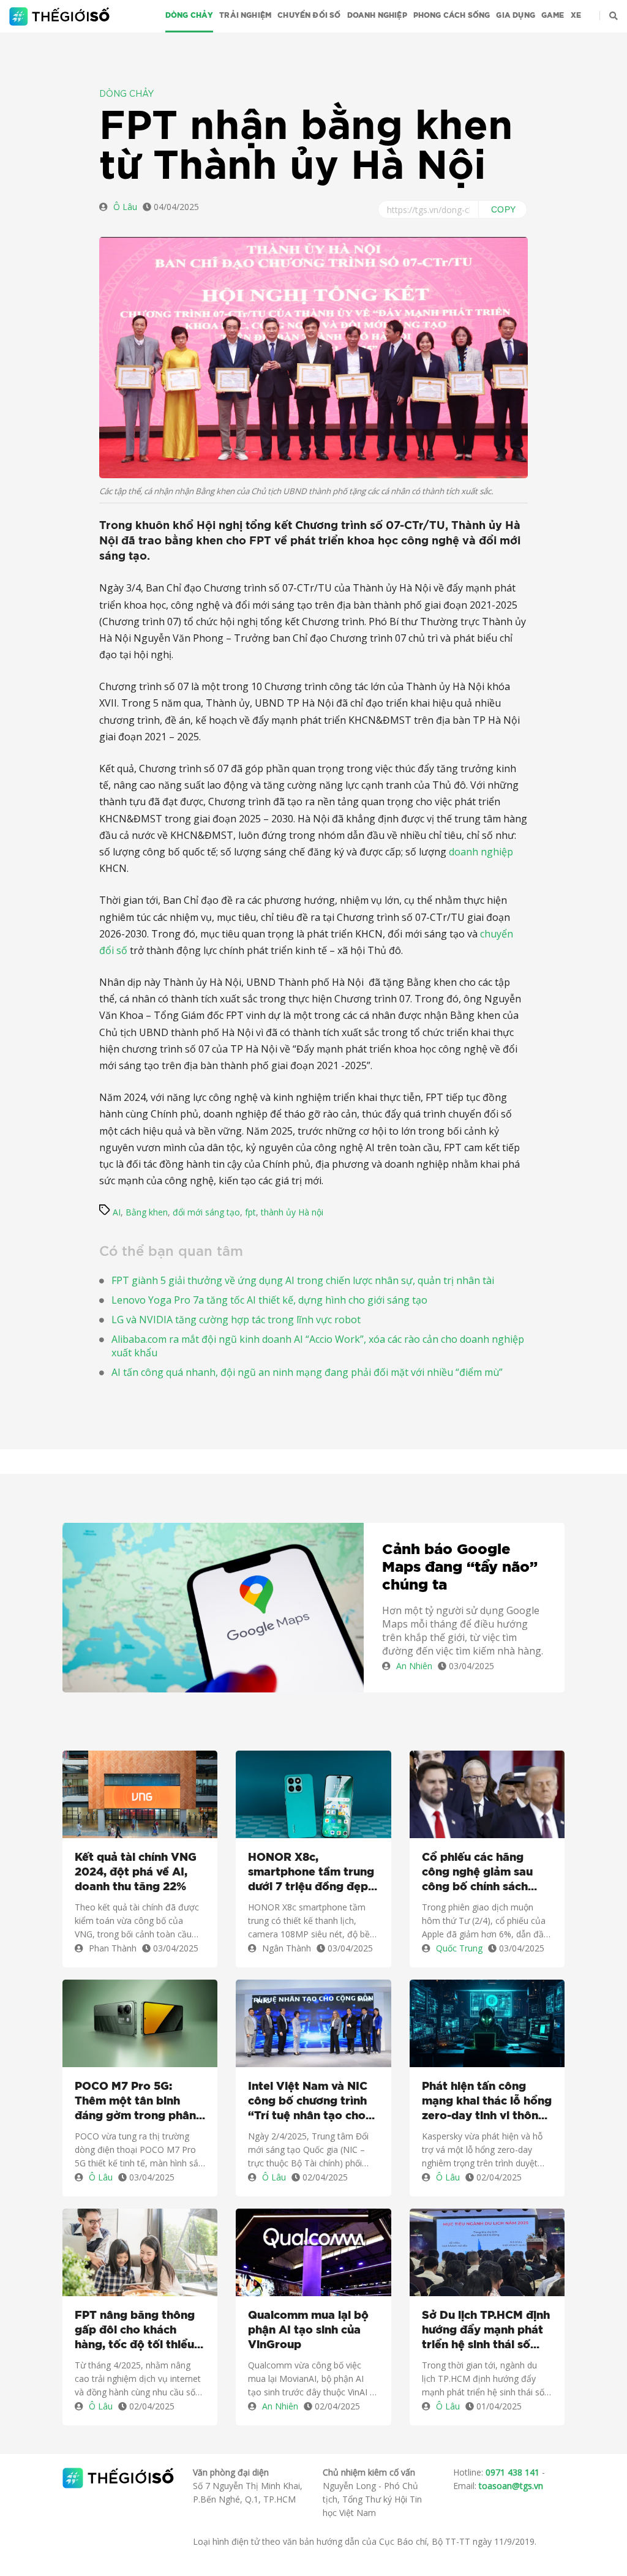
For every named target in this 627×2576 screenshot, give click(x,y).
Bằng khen (147, 1212)
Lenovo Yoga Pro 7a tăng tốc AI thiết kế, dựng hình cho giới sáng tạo (269, 1300)
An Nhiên (414, 1666)
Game (553, 15)
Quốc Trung (459, 1948)
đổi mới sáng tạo (206, 1212)
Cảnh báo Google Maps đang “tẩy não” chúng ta (460, 1568)
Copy (504, 209)
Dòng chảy (190, 15)
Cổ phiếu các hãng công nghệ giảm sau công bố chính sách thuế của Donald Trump (487, 1873)
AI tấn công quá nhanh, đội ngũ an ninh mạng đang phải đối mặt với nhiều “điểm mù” (307, 1372)
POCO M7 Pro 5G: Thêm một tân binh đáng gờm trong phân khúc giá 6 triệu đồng (135, 2102)
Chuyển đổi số (309, 15)
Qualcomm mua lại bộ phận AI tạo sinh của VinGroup (308, 2330)
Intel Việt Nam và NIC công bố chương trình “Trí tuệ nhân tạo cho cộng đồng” (308, 2102)
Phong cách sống (452, 15)
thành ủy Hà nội (292, 1212)
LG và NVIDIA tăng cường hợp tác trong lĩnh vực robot (236, 1320)
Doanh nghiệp (377, 15)
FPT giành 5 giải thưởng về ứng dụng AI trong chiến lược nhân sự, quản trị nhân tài (303, 1280)
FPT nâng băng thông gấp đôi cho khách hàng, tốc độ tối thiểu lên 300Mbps (135, 2331)
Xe (576, 15)
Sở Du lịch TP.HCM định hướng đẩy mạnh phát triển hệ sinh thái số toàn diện (486, 2331)
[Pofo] (61, 17)
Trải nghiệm (245, 15)
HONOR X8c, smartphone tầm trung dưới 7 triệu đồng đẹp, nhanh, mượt (311, 1873)
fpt (250, 1212)
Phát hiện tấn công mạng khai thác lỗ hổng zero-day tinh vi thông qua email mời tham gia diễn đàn (487, 2102)
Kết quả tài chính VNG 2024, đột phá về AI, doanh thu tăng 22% (136, 1872)
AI (117, 1212)
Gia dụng (515, 15)
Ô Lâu (125, 207)
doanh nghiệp (481, 852)
